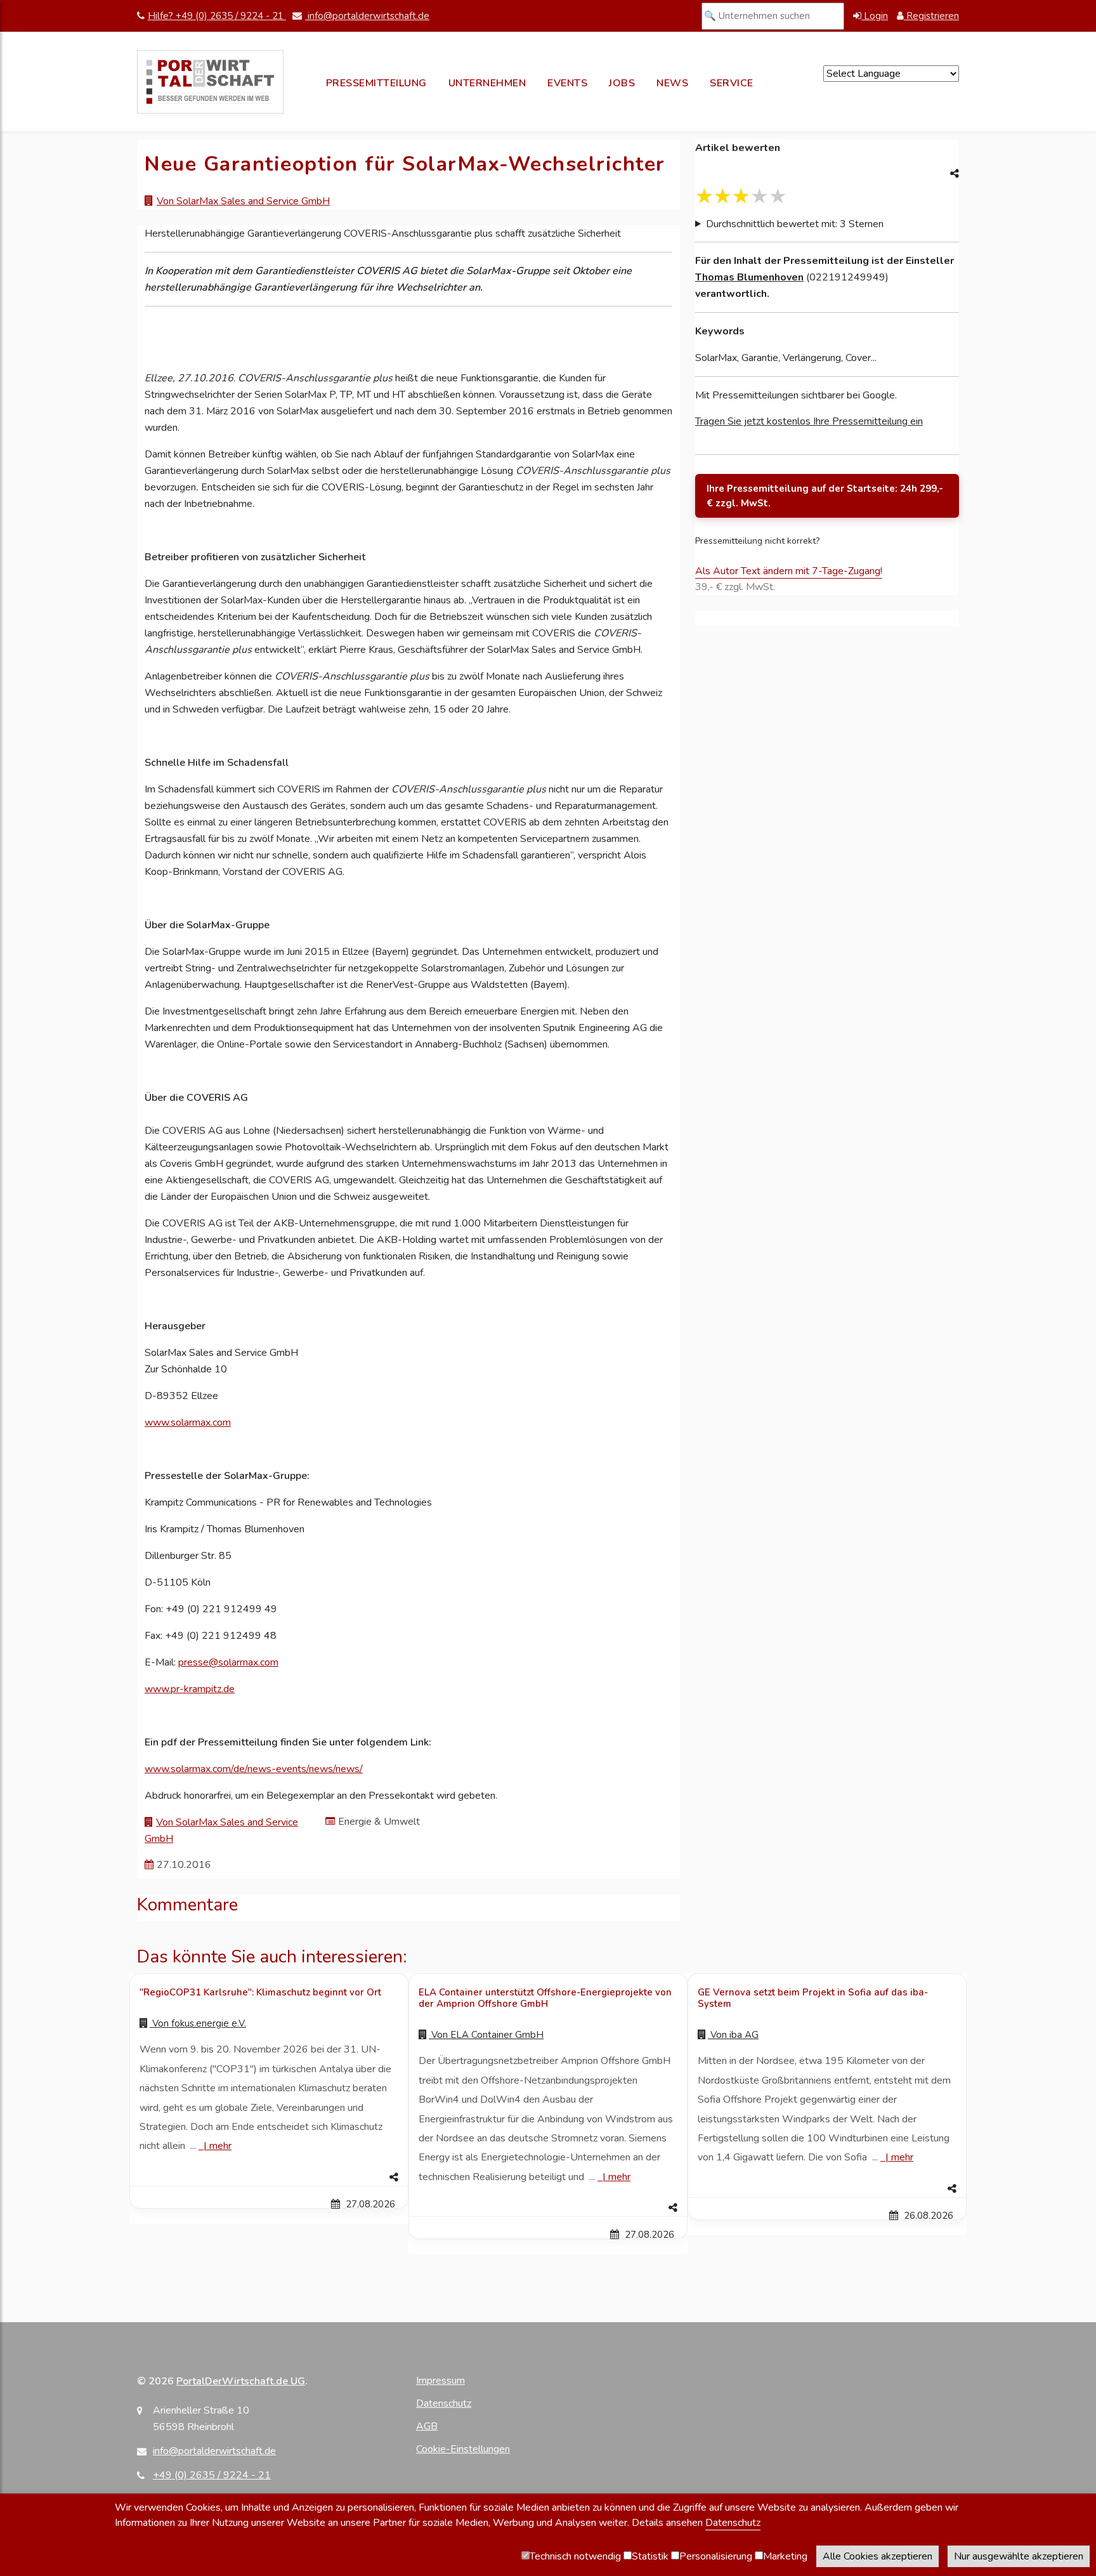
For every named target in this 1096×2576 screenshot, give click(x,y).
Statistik (650, 2556)
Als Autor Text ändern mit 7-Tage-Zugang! (789, 571)
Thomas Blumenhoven (749, 277)
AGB (427, 2426)
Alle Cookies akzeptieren (877, 2556)
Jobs (622, 83)
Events (567, 83)
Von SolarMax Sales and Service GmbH (243, 201)
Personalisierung (716, 2556)
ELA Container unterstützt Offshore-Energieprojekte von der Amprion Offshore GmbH (545, 1998)
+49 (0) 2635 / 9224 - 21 (212, 2475)
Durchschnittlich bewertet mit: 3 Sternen (795, 224)
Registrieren (931, 16)
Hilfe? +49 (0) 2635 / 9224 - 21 (217, 16)
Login (875, 16)
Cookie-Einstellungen (463, 2449)
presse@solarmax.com (228, 1662)
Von (198, 2023)
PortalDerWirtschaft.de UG (241, 2381)
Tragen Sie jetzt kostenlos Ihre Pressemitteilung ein (809, 421)
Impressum (440, 2381)
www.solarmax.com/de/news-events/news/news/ (254, 1769)
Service (732, 83)
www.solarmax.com (188, 1423)
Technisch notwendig (575, 2556)
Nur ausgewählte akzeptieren (1019, 2556)
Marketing (785, 2556)
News (672, 83)
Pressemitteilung (376, 83)
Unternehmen (487, 83)
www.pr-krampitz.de (190, 1689)
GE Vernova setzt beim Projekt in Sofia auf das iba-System (813, 1998)
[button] (269, 2178)
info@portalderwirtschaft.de (367, 16)
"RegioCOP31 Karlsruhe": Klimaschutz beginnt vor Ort (260, 1992)
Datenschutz (444, 2403)
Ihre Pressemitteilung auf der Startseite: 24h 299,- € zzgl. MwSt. (825, 496)
